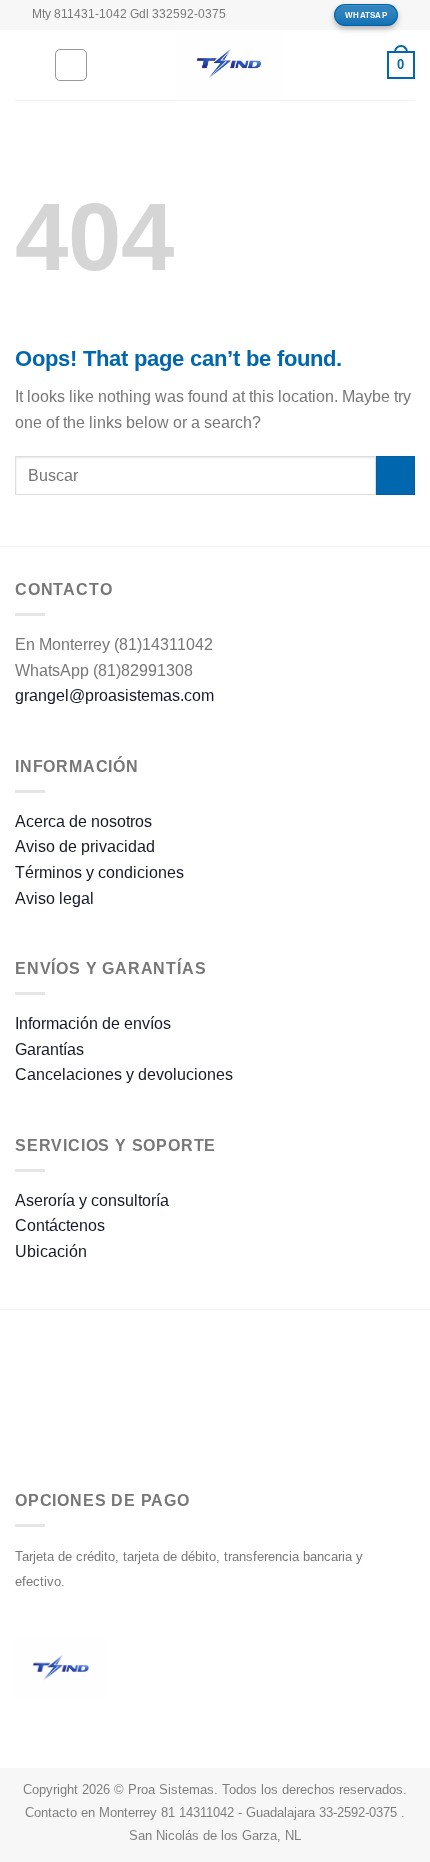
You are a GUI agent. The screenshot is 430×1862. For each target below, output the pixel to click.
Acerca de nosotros (83, 821)
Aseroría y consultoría (92, 1200)
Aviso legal (54, 898)
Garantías (49, 1049)
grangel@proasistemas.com (114, 695)
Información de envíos (93, 1023)
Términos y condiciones (99, 872)
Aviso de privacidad (85, 846)
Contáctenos (60, 1225)
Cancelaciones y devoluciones (124, 1074)
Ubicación (51, 1251)
